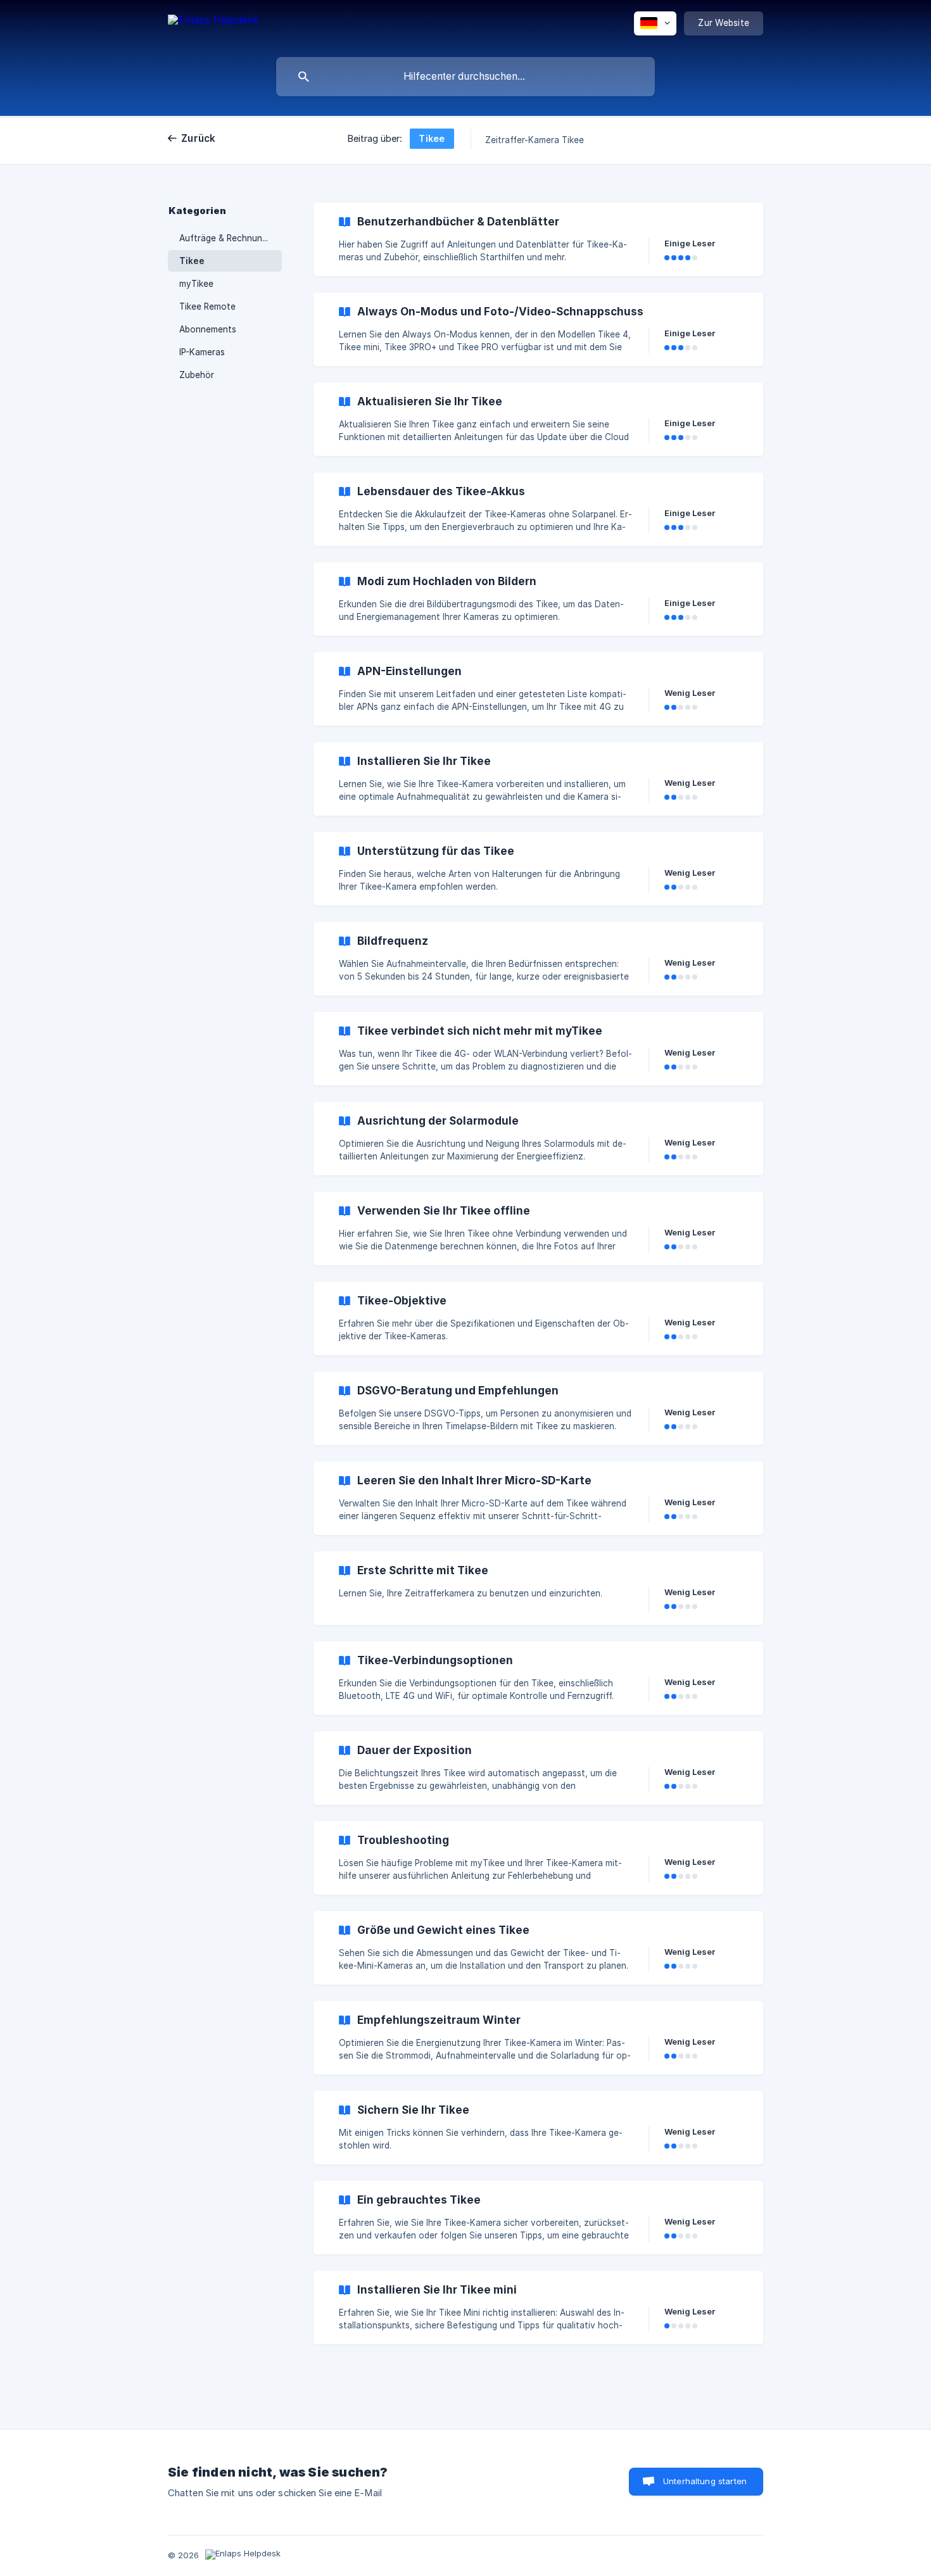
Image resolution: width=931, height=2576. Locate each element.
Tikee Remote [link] (207, 306)
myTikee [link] (196, 284)
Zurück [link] (199, 138)
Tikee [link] (192, 261)
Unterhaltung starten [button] (705, 2481)
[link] (538, 239)
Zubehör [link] (197, 375)
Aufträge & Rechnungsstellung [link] (231, 238)
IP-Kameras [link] (202, 352)
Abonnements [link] (208, 329)
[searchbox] (465, 77)
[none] (213, 26)
